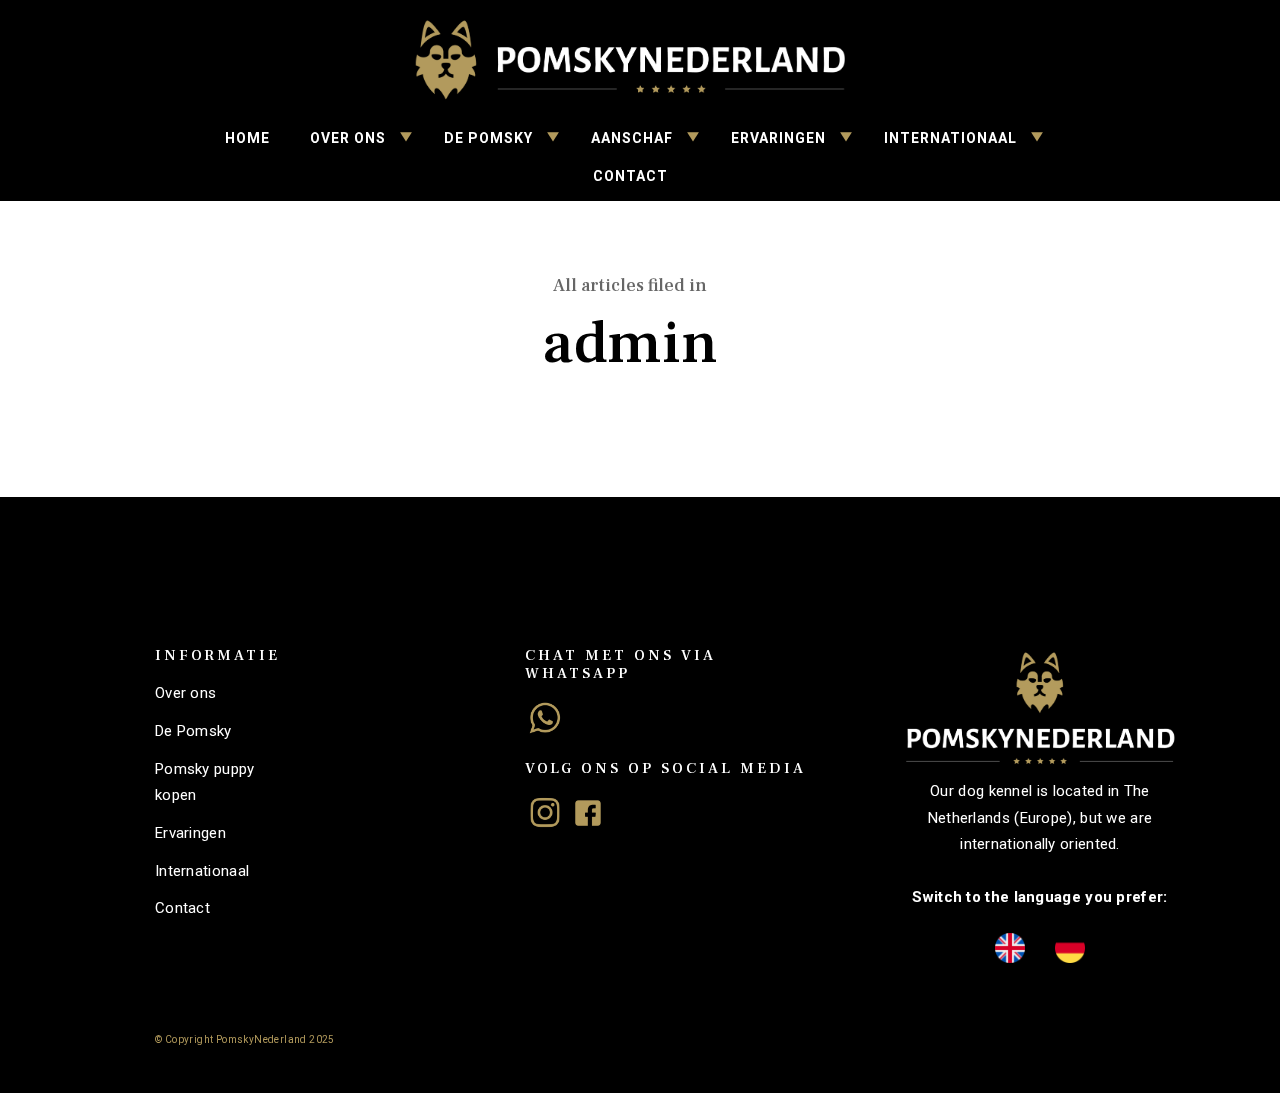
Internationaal (950, 138)
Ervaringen (778, 138)
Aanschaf (632, 138)
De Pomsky (488, 138)
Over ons (348, 138)
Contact (630, 176)
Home (247, 138)
